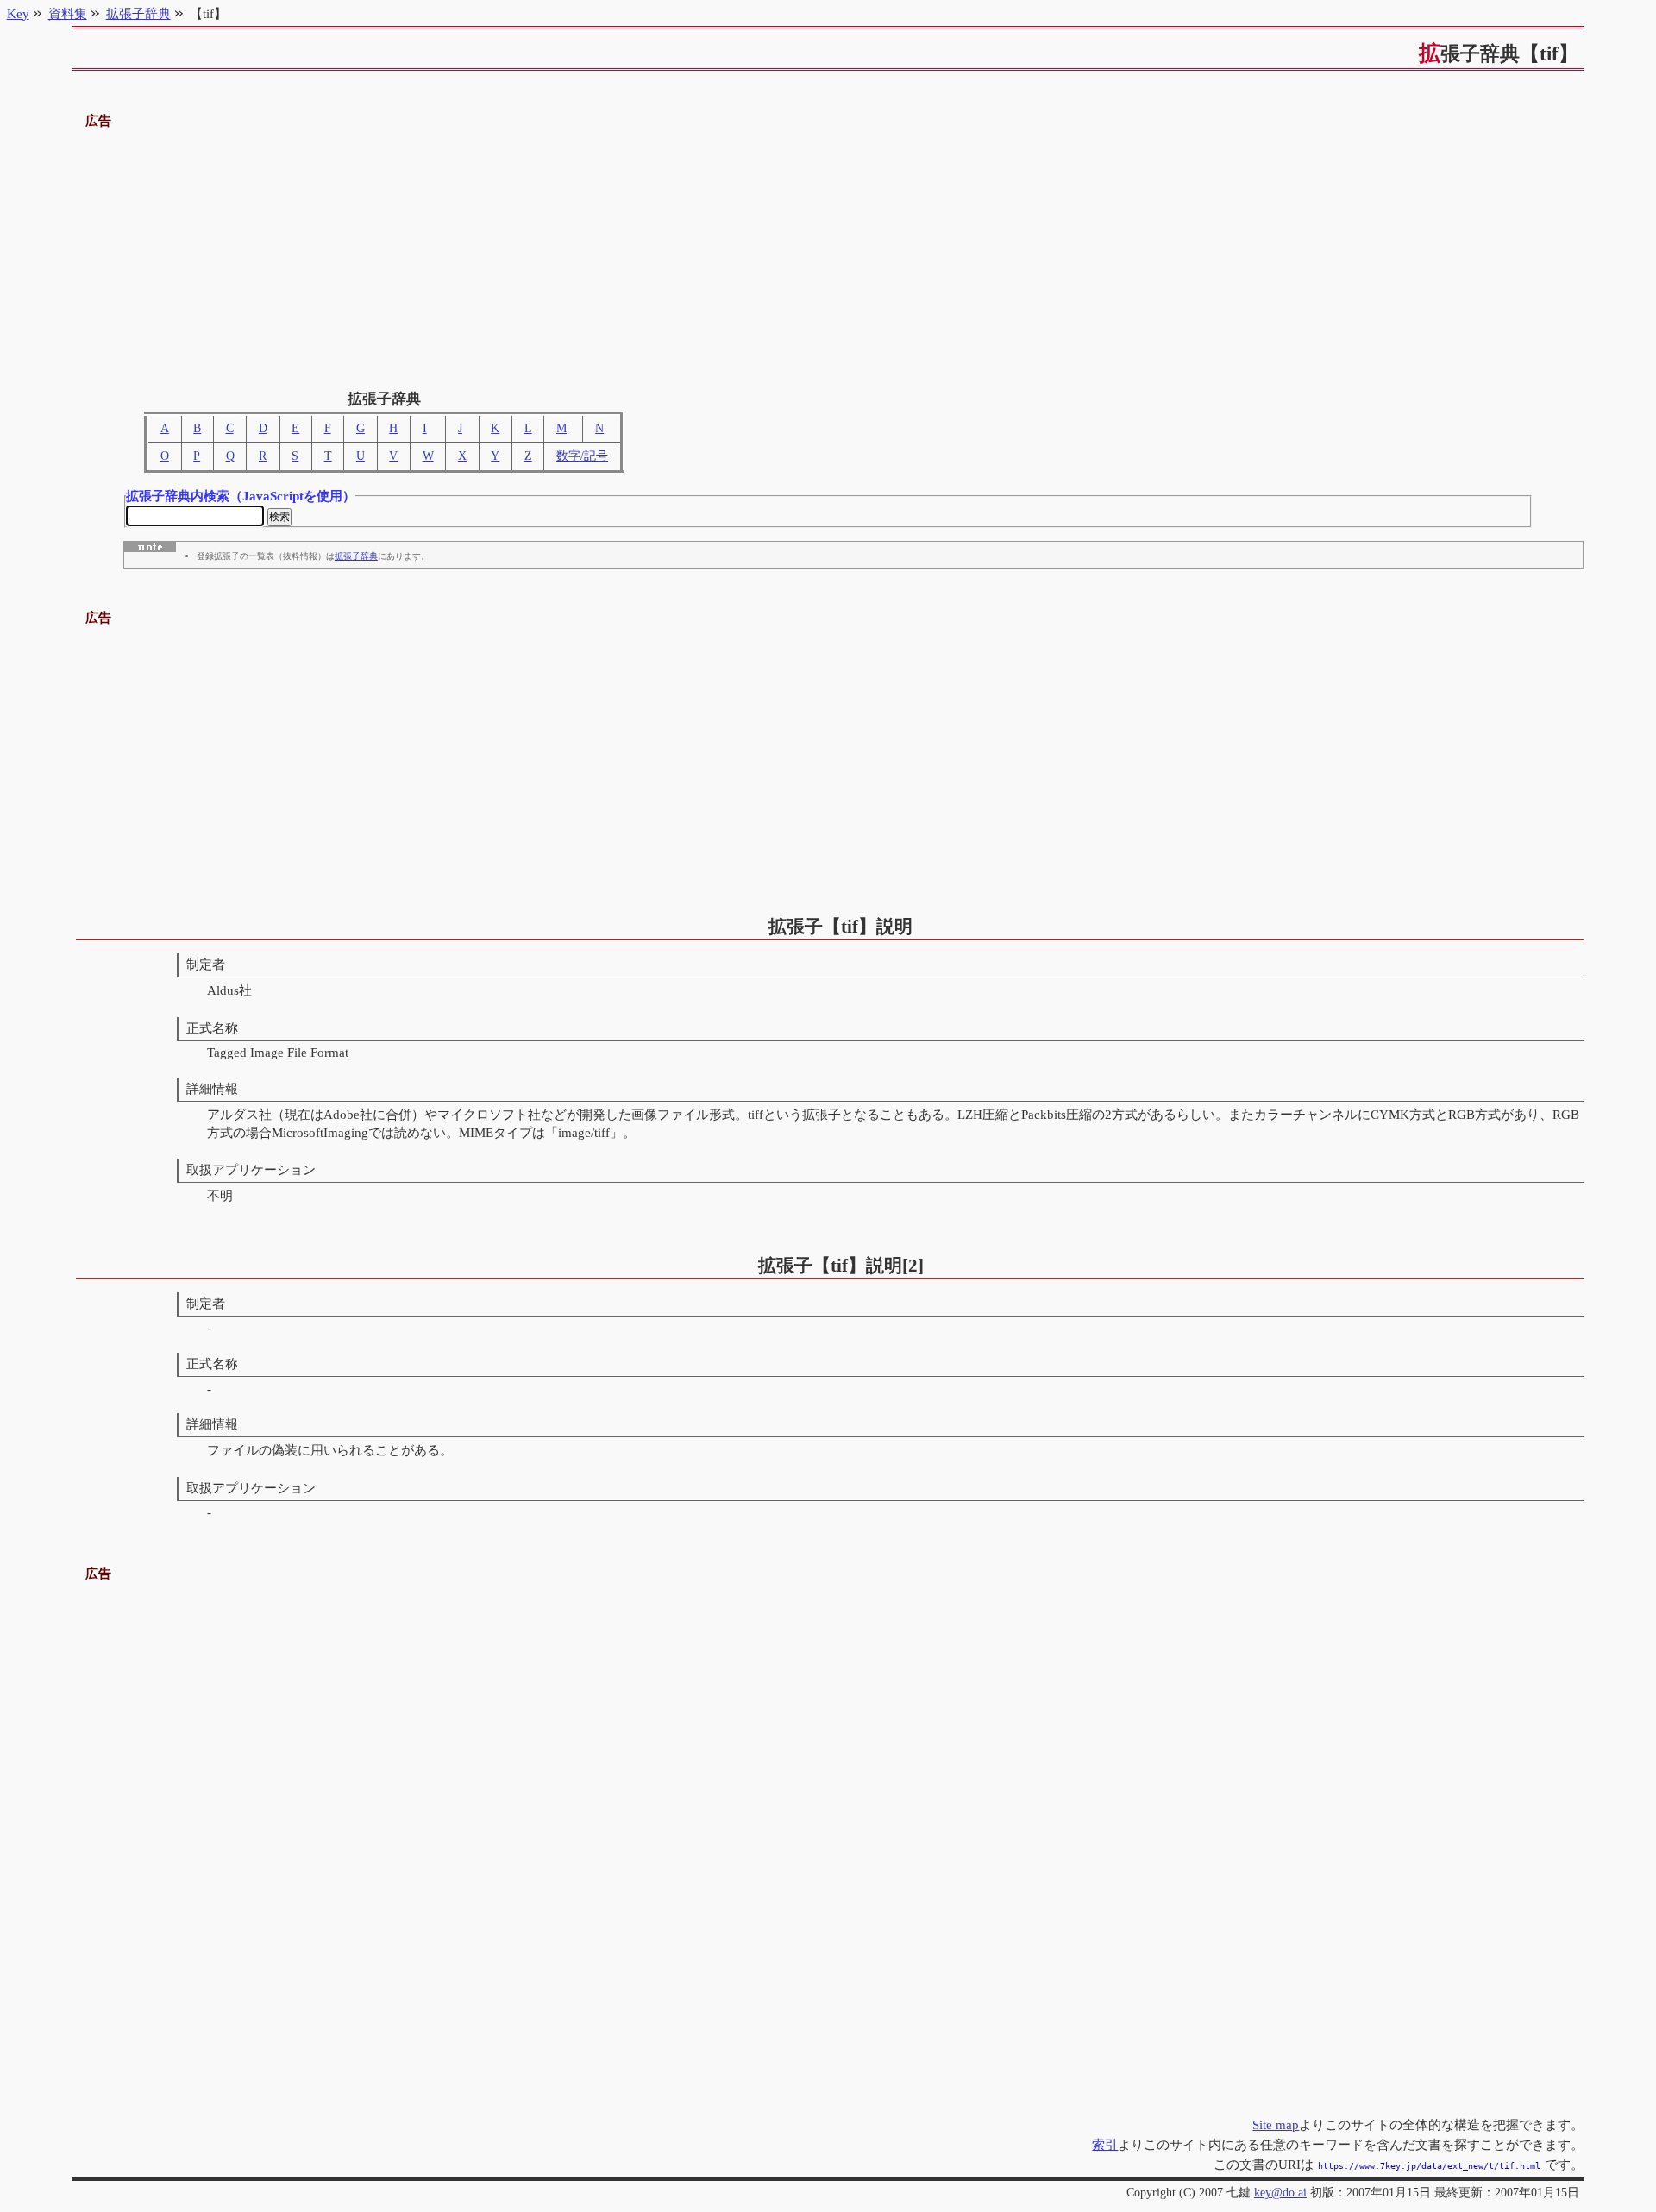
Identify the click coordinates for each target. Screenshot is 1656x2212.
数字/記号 (582, 456)
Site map (1276, 2124)
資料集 (68, 13)
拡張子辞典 (356, 556)
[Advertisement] (828, 253)
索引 (1105, 2144)
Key (18, 13)
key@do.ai (1280, 2193)
